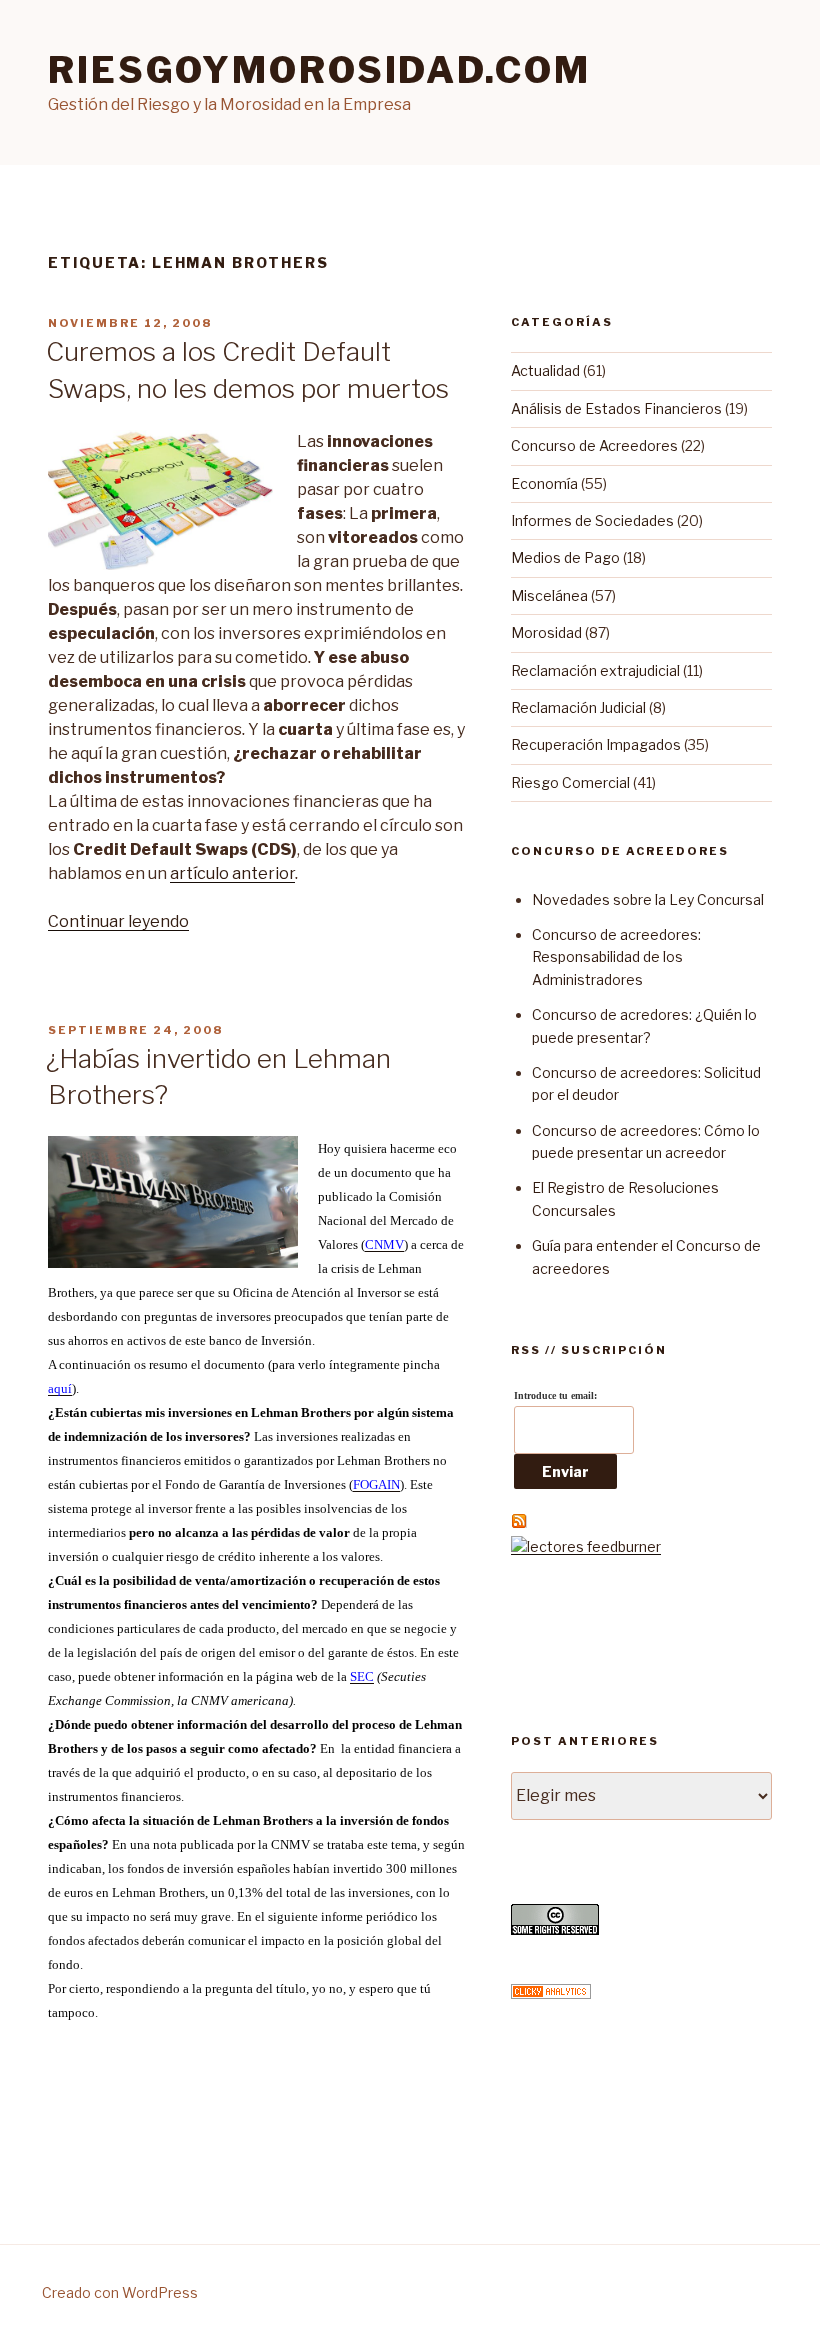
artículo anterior (232, 873)
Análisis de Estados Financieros (616, 408)
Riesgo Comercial (570, 782)
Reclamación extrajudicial (595, 670)
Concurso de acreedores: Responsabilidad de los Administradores (616, 957)
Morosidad (546, 632)
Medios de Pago (565, 557)
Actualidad (545, 370)
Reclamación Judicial (578, 707)
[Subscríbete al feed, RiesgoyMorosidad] (519, 1523)
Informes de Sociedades (592, 520)
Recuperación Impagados (596, 744)
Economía (544, 483)
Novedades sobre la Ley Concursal (648, 899)
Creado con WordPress (120, 2292)
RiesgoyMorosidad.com (319, 70)
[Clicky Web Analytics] (551, 1993)
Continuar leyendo (118, 921)
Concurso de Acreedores (594, 445)
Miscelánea (549, 595)
